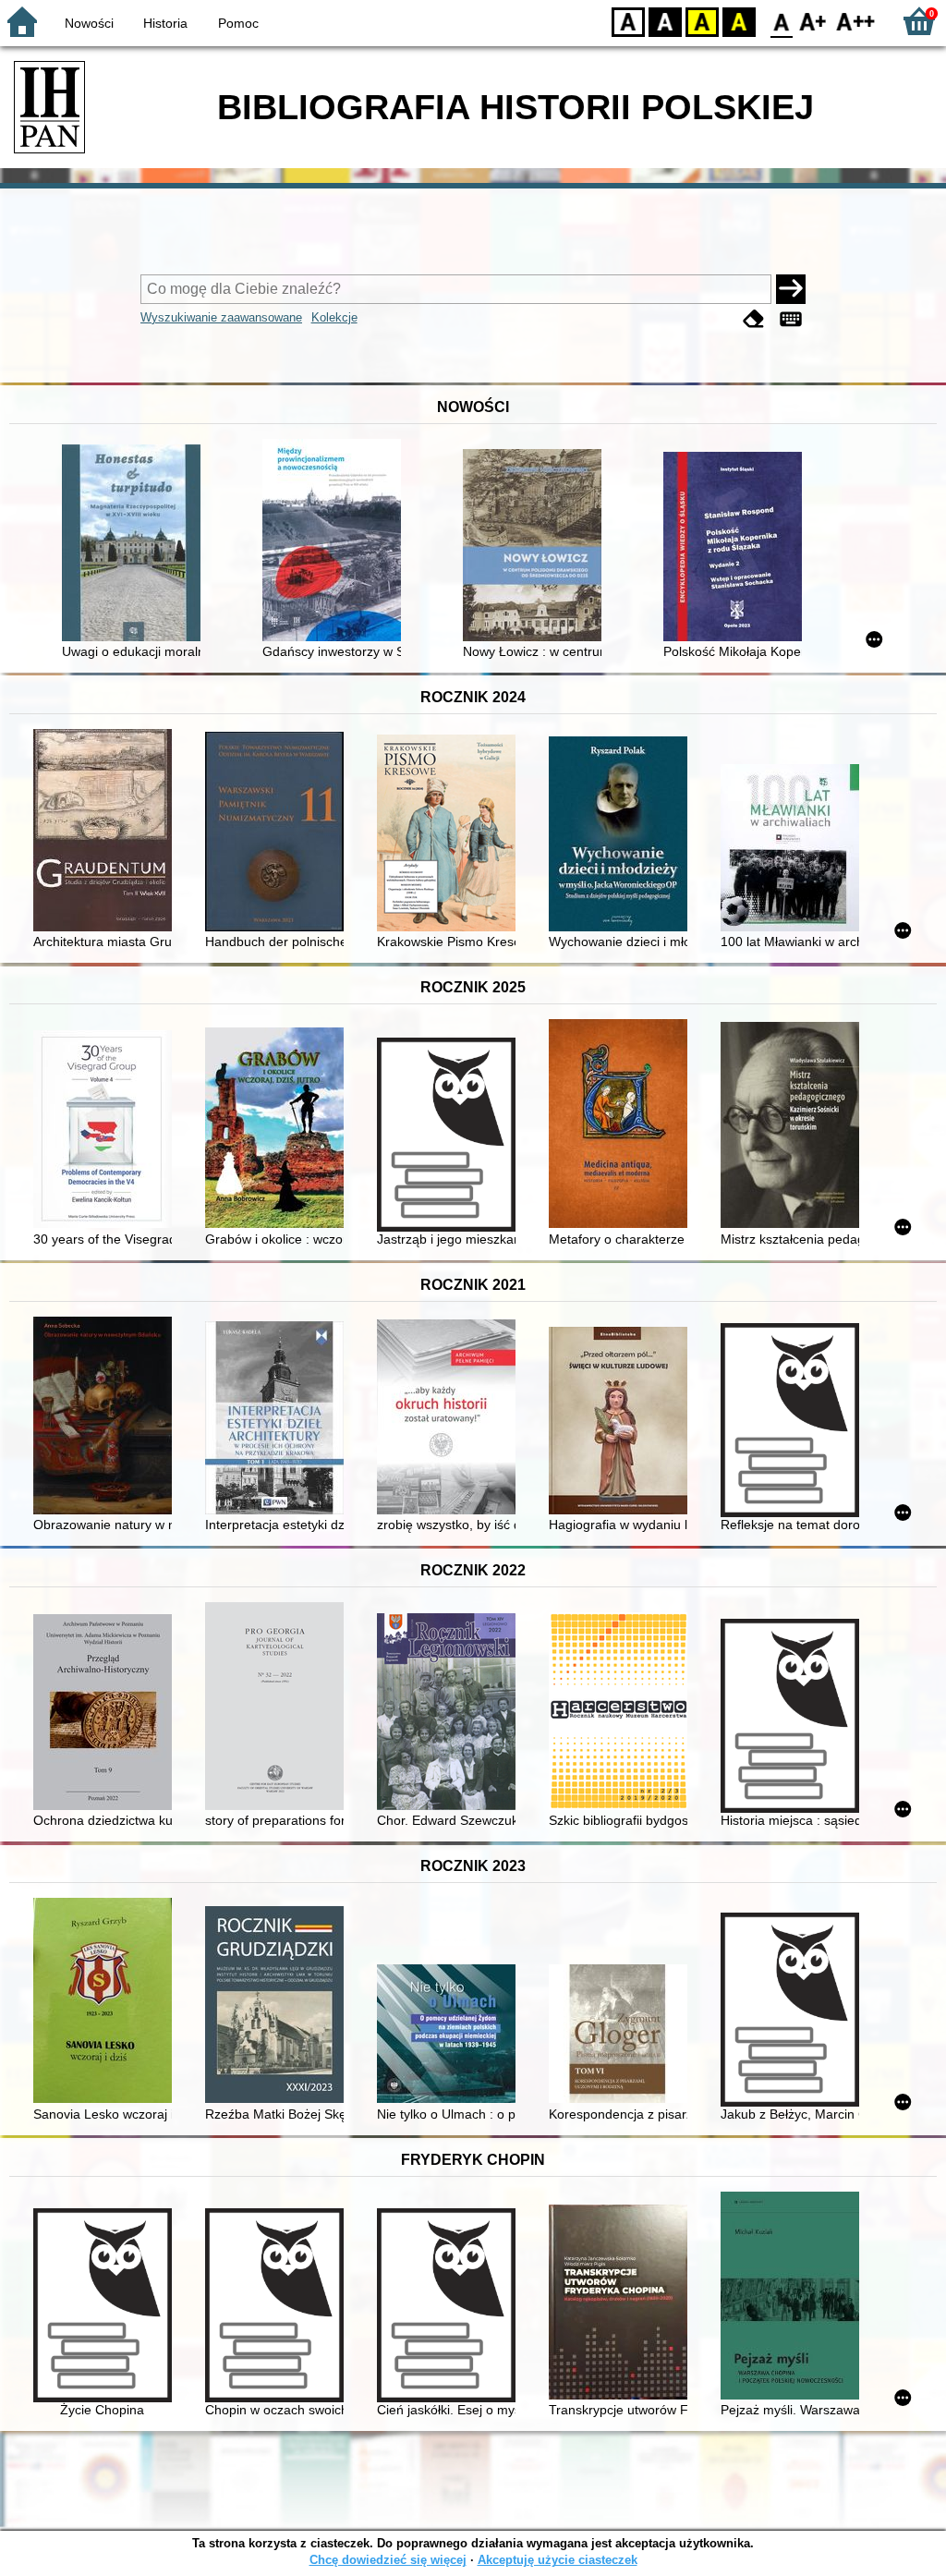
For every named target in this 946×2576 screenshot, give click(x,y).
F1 (813, 21)
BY (739, 21)
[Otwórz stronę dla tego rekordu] (136, 545)
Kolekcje (334, 317)
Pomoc (238, 23)
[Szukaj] (791, 289)
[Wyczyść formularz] (754, 319)
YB (702, 21)
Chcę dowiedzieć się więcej (388, 2560)
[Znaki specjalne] (791, 319)
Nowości (89, 23)
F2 (856, 21)
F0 (782, 21)
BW (665, 21)
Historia (165, 23)
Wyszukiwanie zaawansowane (221, 317)
